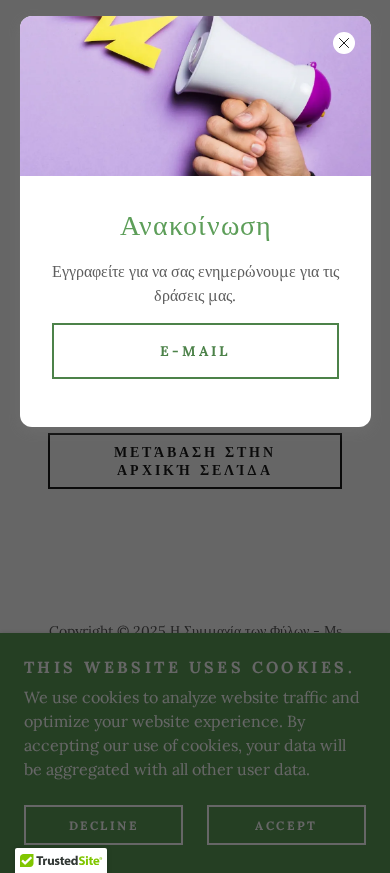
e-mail (195, 351)
